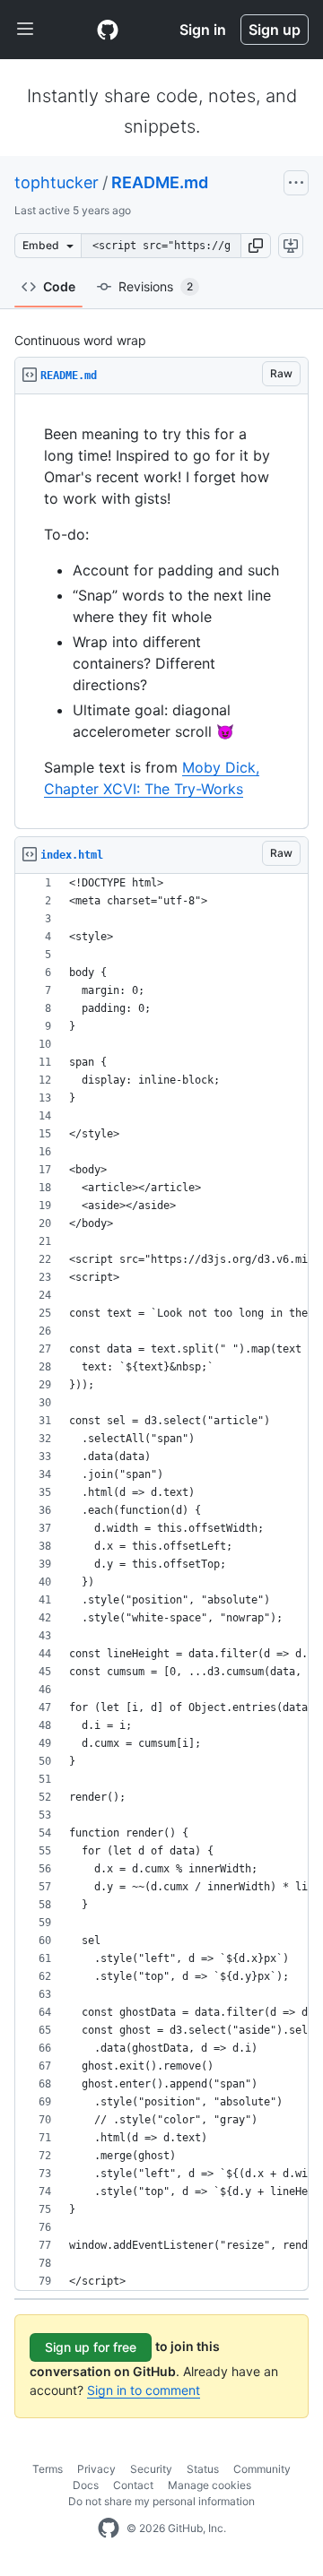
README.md (160, 182)
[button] (256, 246)
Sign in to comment (144, 2390)
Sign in (203, 30)
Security (151, 2469)
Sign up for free (91, 2347)
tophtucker (57, 182)
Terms (48, 2469)
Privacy (96, 2469)
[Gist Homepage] (108, 30)
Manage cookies (210, 2485)
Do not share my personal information (161, 2501)
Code (59, 286)
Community (262, 2469)
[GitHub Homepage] (109, 2528)
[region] (161, 612)
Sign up (275, 30)
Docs (86, 2485)
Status (203, 2469)
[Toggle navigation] (25, 30)
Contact (133, 2485)
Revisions (156, 286)
